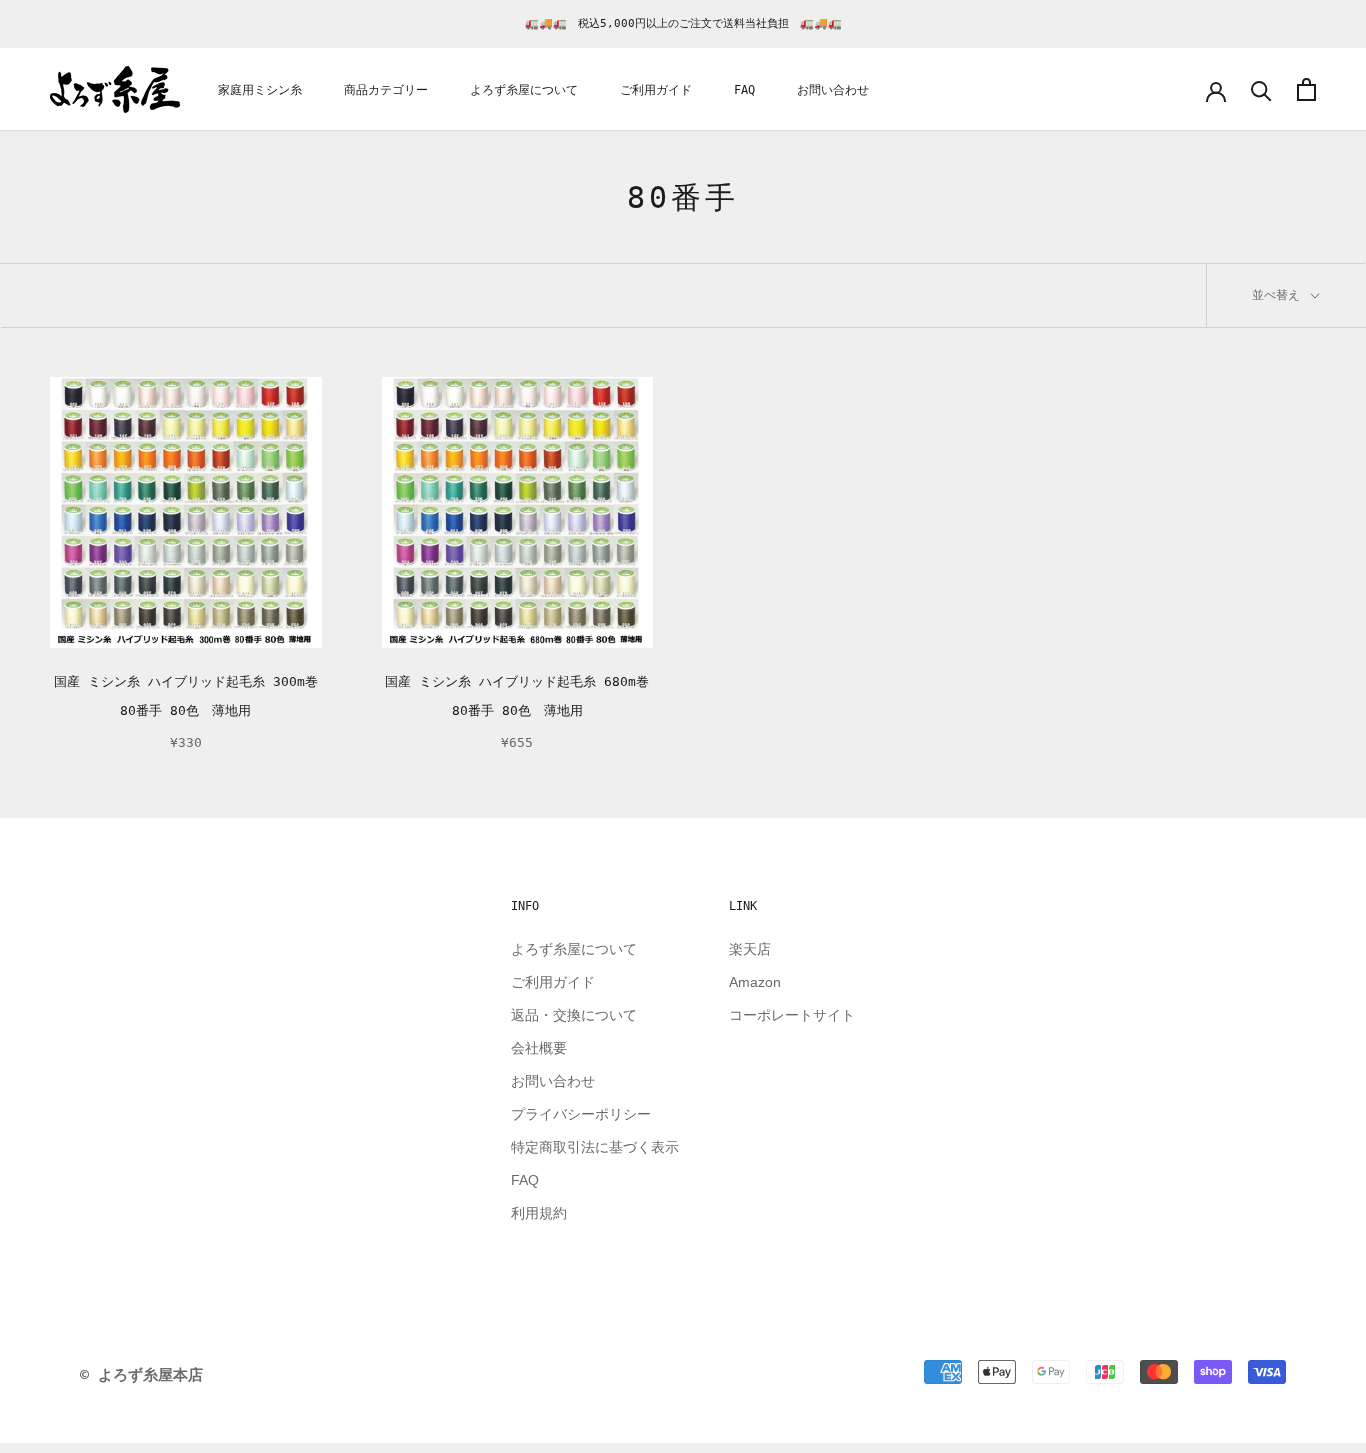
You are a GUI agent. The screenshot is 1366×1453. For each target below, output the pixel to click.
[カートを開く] (1306, 89)
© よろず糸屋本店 (141, 1375)
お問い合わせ (833, 90)
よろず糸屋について (524, 90)
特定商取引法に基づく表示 (595, 1147)
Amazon (755, 982)
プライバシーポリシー (581, 1114)
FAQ (744, 90)
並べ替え (1279, 295)
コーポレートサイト (792, 1015)
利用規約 (539, 1213)
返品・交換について (574, 1015)
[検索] (1261, 89)
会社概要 (539, 1048)
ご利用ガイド (656, 90)
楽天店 (750, 949)
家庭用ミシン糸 (260, 90)
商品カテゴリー (386, 90)
